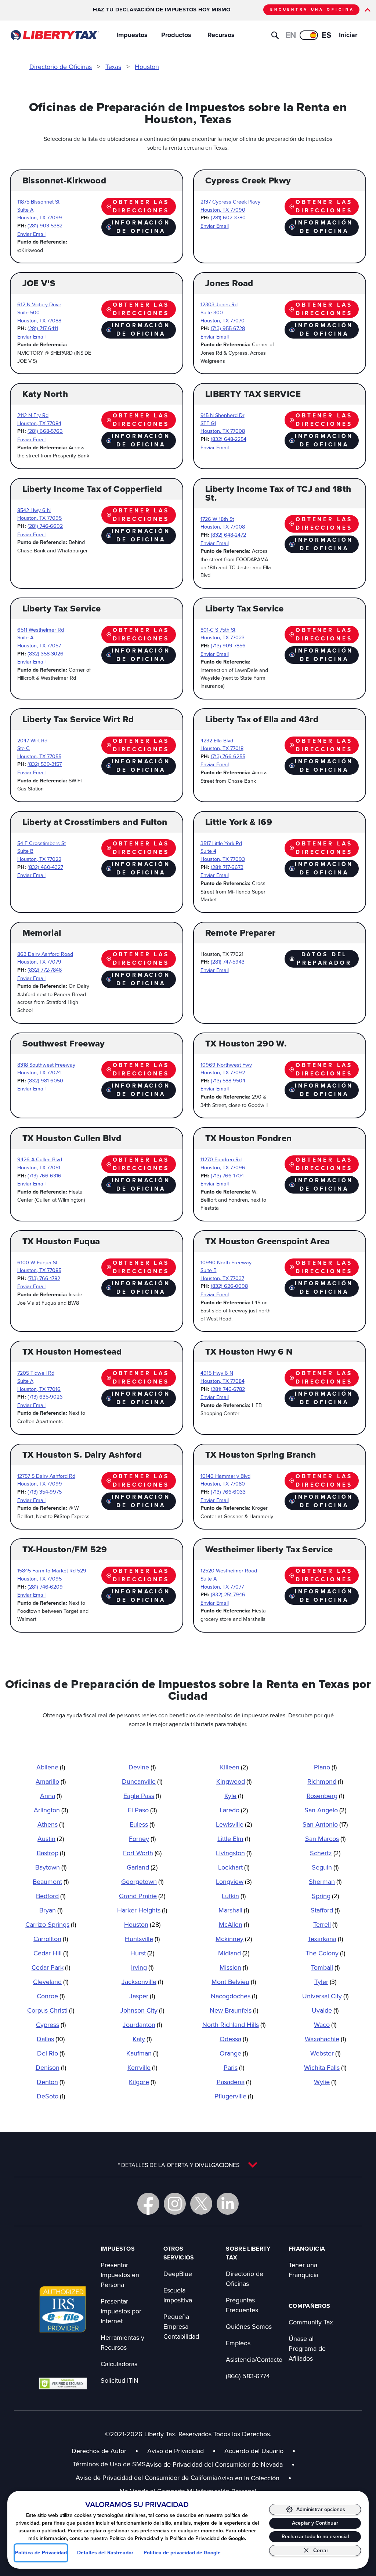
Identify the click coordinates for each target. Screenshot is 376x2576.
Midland (234, 1953)
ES (327, 35)
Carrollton (51, 1939)
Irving (142, 1967)
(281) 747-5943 (228, 962)
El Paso (142, 1810)
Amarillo (51, 1781)
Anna (51, 1796)
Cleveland (51, 1982)
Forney (142, 1839)
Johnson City (142, 2010)
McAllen (234, 1924)
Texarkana (325, 1939)
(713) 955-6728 (228, 328)
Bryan (51, 1910)
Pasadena (234, 2082)
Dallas (51, 2039)
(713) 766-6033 (228, 1492)
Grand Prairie (142, 1896)
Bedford (51, 1896)
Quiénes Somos (249, 2326)
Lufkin (234, 1896)
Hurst (142, 1953)
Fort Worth (142, 1853)
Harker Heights (142, 1910)
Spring (325, 1896)
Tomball (325, 1967)
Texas (113, 67)
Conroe (51, 1996)
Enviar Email (31, 234)
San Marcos (325, 1839)
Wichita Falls (325, 2067)
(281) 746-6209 (45, 1587)
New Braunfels (234, 2010)
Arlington (51, 1810)
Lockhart (234, 1867)
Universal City (325, 1996)
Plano (325, 1767)
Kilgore (142, 2082)
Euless (142, 1824)
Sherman (325, 1881)
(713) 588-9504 (228, 1080)
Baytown (51, 1867)
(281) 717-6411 (43, 328)
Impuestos (132, 35)
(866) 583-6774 (248, 2376)
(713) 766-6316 (44, 1175)
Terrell (325, 1924)
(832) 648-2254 (229, 439)
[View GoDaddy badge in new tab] (63, 2383)
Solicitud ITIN (120, 2380)
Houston (147, 67)
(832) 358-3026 (46, 653)
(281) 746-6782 (228, 1389)
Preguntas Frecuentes (242, 2305)
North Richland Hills (234, 2025)
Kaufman (142, 2053)
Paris (234, 2067)
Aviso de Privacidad (176, 2451)
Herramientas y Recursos (122, 2342)
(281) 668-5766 (45, 431)
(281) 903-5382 (45, 225)
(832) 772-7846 (45, 970)
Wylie (325, 2082)
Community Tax (311, 2322)
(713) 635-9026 (45, 1397)
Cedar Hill (51, 1953)
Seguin (325, 1867)
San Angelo (325, 1810)
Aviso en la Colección (254, 2478)
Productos (176, 35)
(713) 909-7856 (228, 645)
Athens (51, 1824)
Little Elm (234, 1839)
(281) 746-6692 (45, 526)
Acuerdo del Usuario (254, 2451)
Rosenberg (325, 1796)
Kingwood (234, 1781)
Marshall (234, 1910)
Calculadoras (119, 2364)
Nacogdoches (234, 1996)
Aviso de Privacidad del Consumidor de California (147, 2478)
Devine (142, 1767)
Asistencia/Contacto (254, 2359)
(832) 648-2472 (228, 535)
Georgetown (142, 1881)
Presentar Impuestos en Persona (120, 2275)
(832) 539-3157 (45, 764)
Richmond (325, 1781)
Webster (325, 2053)
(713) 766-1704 (227, 1175)
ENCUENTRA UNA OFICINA (312, 9)
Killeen (234, 1767)
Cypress (51, 2025)
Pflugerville (234, 2096)
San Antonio (325, 1824)
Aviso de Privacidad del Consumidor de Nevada (220, 2464)
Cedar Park (51, 1967)
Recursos (221, 35)
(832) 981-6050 (45, 1080)
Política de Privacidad (41, 2553)
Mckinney (234, 1939)
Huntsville (142, 1939)
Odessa (234, 2039)
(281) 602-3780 (228, 217)
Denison (51, 2067)
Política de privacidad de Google (182, 2553)
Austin (51, 1839)
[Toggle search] (275, 35)
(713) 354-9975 (45, 1492)
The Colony (325, 1953)
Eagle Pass (142, 1796)
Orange (234, 2053)
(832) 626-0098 (229, 1286)
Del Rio (51, 2053)
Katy (142, 2039)
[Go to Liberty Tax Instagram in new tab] (175, 2204)
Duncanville (142, 1781)
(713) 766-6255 (228, 756)
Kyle (234, 1796)
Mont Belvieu (234, 1982)
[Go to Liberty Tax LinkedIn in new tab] (228, 2204)
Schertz (325, 1853)
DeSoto (51, 2096)
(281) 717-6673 (227, 867)
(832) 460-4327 (45, 867)
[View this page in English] (309, 35)
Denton (51, 2082)
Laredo (234, 1810)
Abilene (51, 1767)
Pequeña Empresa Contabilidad (181, 2326)
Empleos (238, 2343)
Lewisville (234, 1824)
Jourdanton (142, 2025)
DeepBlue (178, 2274)
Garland (142, 1867)
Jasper (142, 1996)
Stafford (325, 1910)
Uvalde (325, 2010)
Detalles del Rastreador (105, 2553)
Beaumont (51, 1881)
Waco (325, 2025)
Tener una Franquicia (303, 2270)
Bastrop (51, 1853)
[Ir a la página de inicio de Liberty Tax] (55, 35)
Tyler (325, 1982)
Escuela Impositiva (178, 2295)
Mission (234, 1967)
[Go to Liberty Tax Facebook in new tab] (148, 2204)
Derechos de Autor (99, 2451)
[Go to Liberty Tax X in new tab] (201, 2204)
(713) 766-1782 (44, 1278)
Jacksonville (142, 1982)
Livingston (234, 1853)
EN (291, 35)
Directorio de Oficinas (61, 67)
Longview (234, 1881)
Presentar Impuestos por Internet (121, 2311)
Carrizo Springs (51, 1924)
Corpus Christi (51, 2010)
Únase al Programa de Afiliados (307, 2348)
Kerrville (142, 2067)
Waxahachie (325, 2039)
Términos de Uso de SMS (109, 2464)
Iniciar (348, 35)
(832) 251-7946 (228, 1594)
